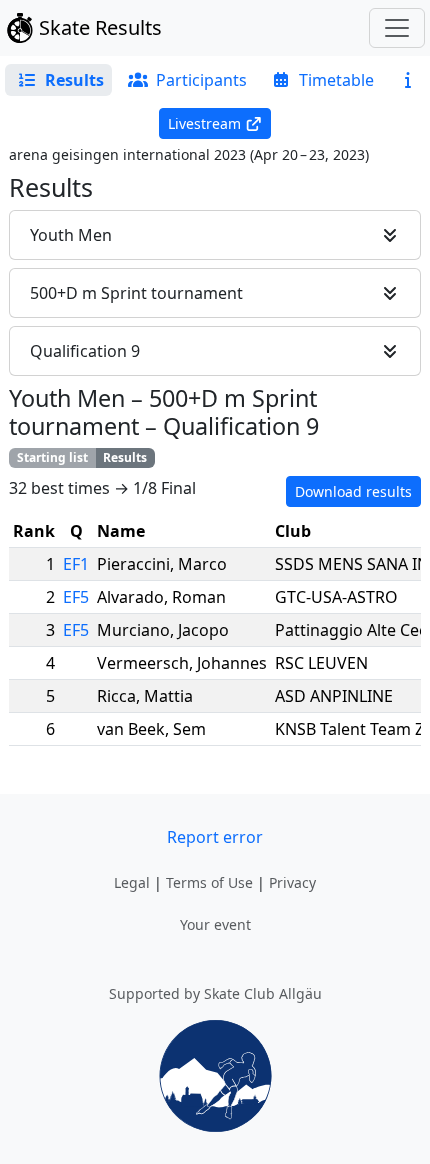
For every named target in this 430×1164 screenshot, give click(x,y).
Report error (215, 837)
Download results (353, 491)
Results (125, 457)
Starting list (52, 457)
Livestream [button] (204, 123)
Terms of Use (209, 882)
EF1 (76, 564)
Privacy (292, 882)
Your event (215, 924)
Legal (132, 882)
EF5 (76, 597)
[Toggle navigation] (397, 28)
